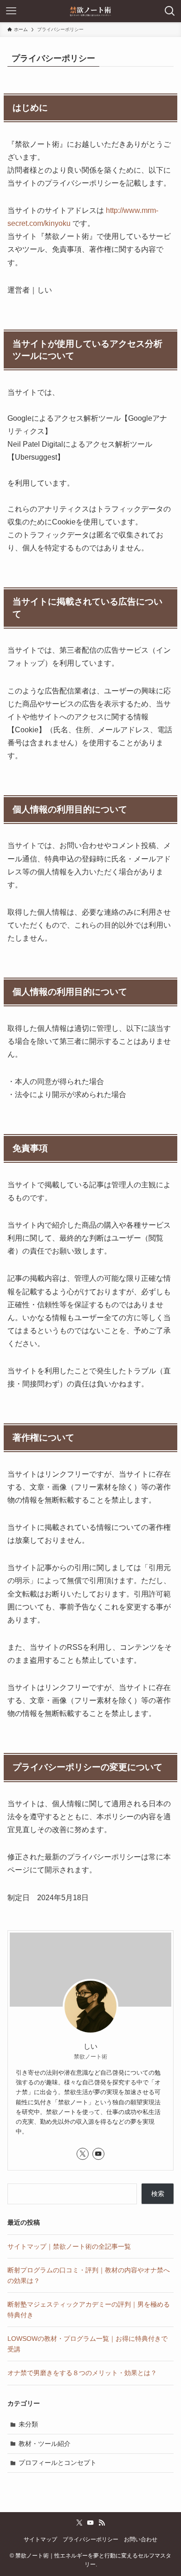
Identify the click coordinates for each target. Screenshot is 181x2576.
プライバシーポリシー (90, 2539)
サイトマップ (40, 2539)
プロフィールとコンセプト (58, 2463)
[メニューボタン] (11, 11)
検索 (158, 2194)
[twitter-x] (83, 2154)
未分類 (28, 2424)
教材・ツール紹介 (45, 2444)
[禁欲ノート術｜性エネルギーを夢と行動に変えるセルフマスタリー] (90, 11)
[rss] (102, 2523)
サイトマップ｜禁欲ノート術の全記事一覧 (69, 2246)
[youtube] (98, 2154)
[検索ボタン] (170, 11)
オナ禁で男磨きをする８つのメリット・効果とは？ (82, 2373)
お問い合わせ (141, 2539)
